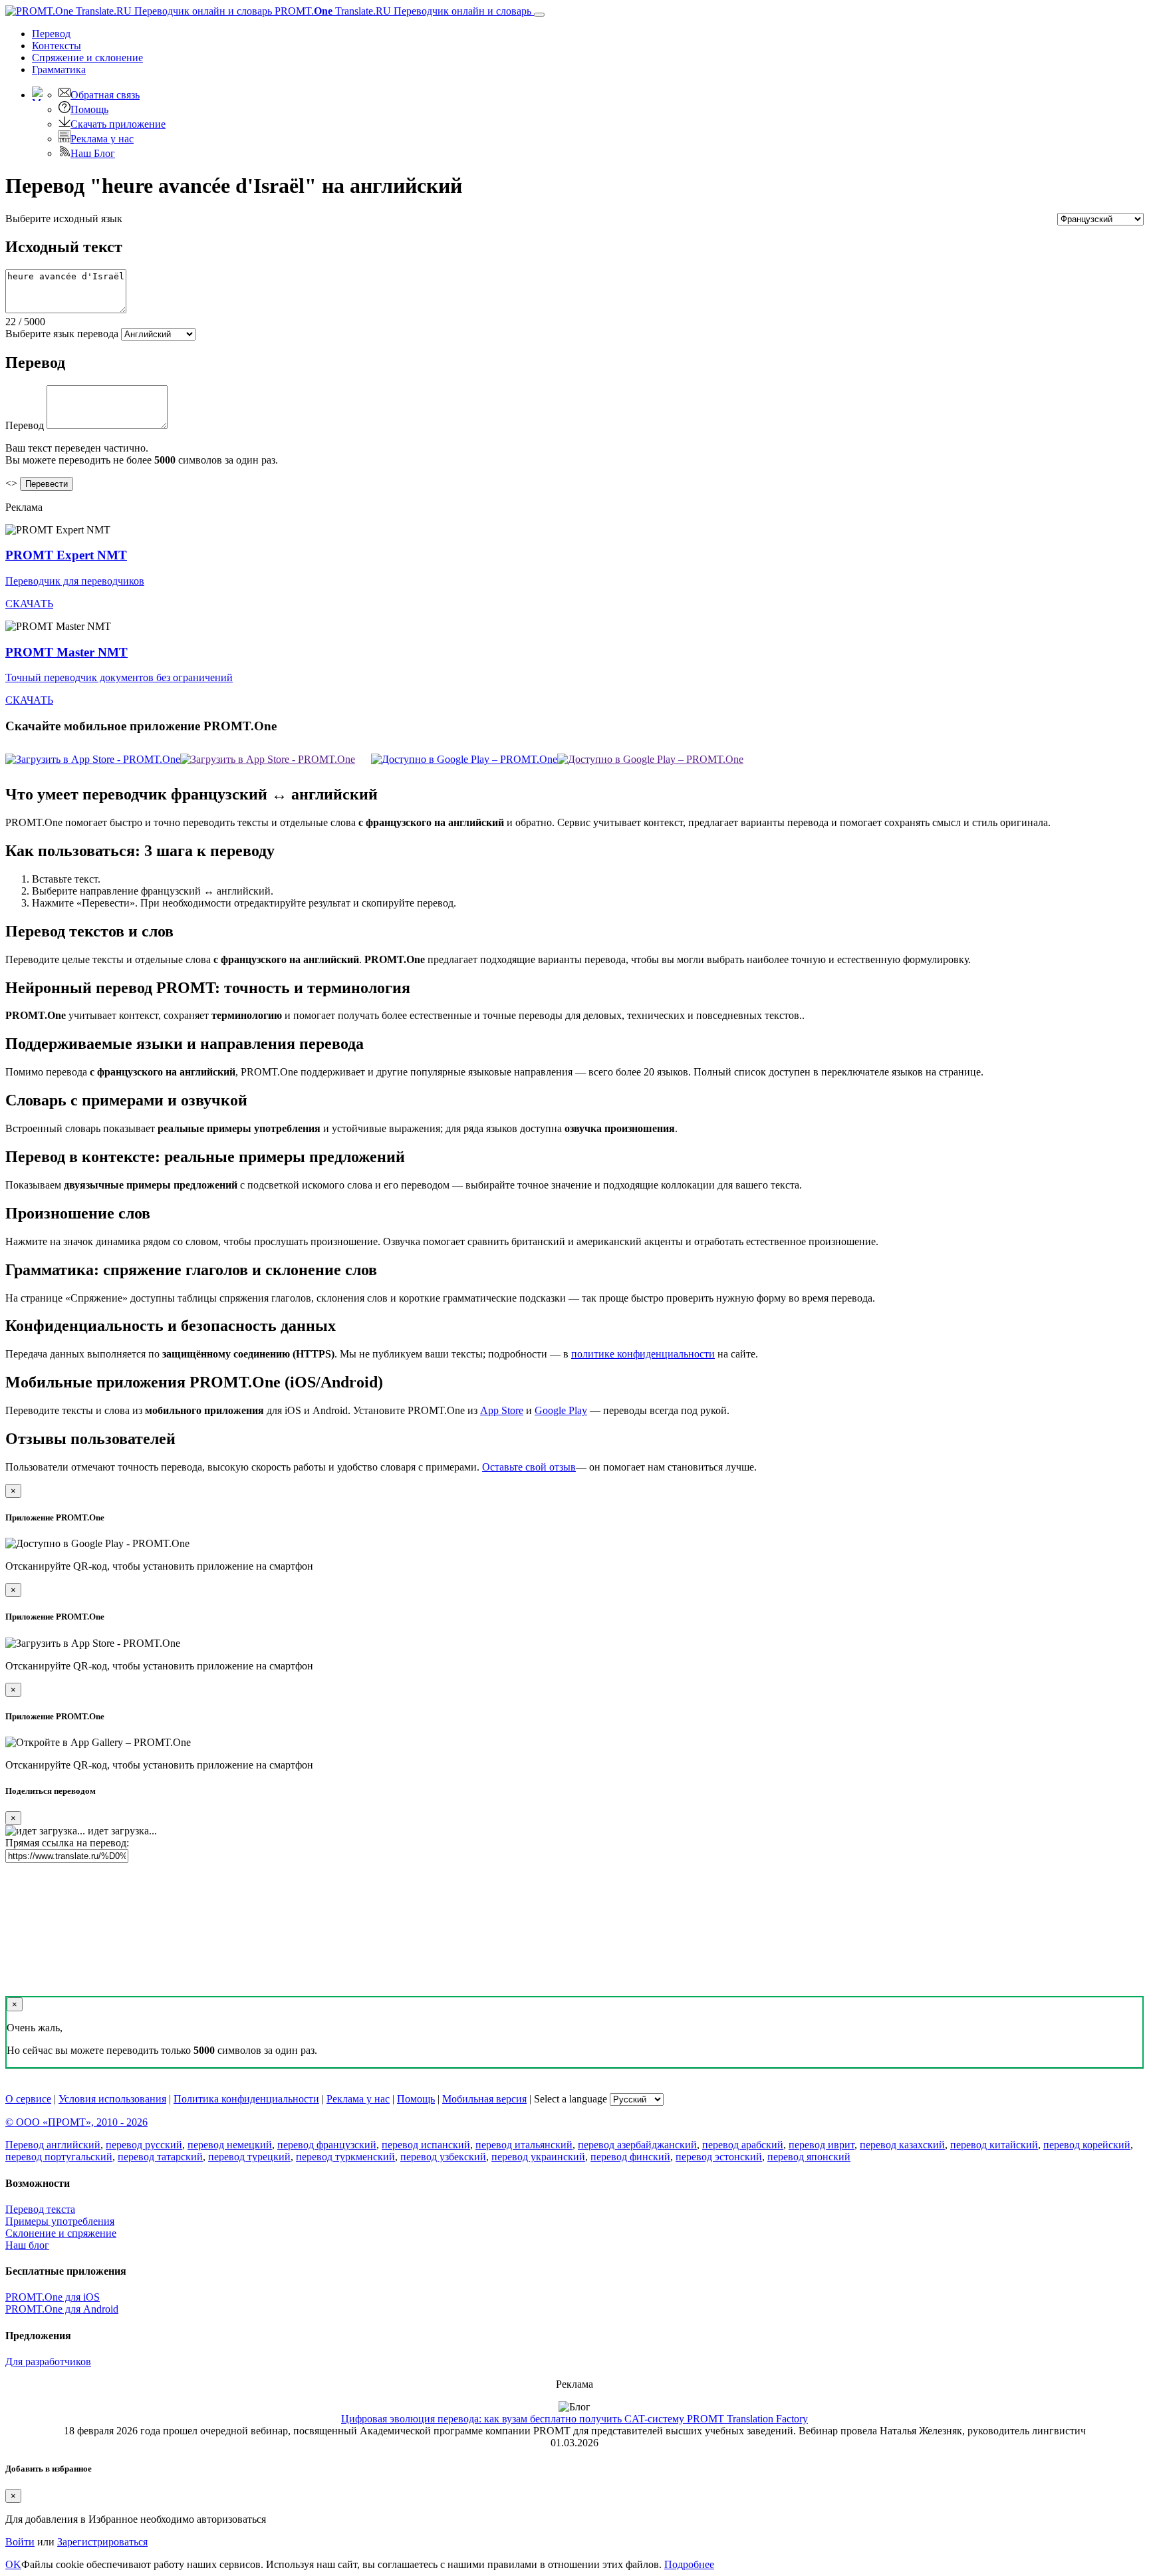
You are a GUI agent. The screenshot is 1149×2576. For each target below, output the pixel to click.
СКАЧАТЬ (29, 604)
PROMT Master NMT (66, 652)
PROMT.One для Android (62, 2309)
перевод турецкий (249, 2157)
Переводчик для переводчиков (75, 581)
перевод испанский (426, 2145)
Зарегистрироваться (102, 2542)
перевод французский (327, 2145)
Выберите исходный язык (64, 218)
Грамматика (59, 70)
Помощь (89, 109)
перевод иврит (822, 2145)
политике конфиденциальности (643, 1354)
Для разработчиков (48, 2361)
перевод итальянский (524, 2145)
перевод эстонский (719, 2157)
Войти (20, 2542)
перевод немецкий (230, 2145)
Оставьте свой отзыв (529, 1467)
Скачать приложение (118, 124)
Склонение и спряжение (61, 2233)
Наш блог (27, 2245)
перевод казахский (902, 2145)
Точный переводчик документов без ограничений (119, 677)
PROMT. (402, 11)
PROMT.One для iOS (53, 2297)
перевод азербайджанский (637, 2145)
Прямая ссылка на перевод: (67, 1843)
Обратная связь (105, 95)
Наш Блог (93, 153)
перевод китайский (994, 2145)
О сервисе (28, 2099)
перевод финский (630, 2157)
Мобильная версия (484, 2099)
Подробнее (689, 2564)
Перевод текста (40, 2209)
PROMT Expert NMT (66, 555)
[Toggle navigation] (539, 15)
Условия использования (112, 2099)
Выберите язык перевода (62, 334)
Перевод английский (53, 2145)
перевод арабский (743, 2145)
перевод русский (144, 2145)
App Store (502, 1410)
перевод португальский (59, 2157)
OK (13, 2564)
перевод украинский (538, 2157)
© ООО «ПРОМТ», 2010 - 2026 (76, 2122)
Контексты (57, 46)
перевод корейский (1087, 2145)
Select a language (571, 2099)
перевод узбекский (443, 2157)
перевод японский (809, 2157)
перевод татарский (160, 2157)
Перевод (51, 34)
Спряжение (87, 58)
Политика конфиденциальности (246, 2099)
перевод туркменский (345, 2157)
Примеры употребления (60, 2221)
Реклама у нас (102, 139)
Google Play (561, 1410)
